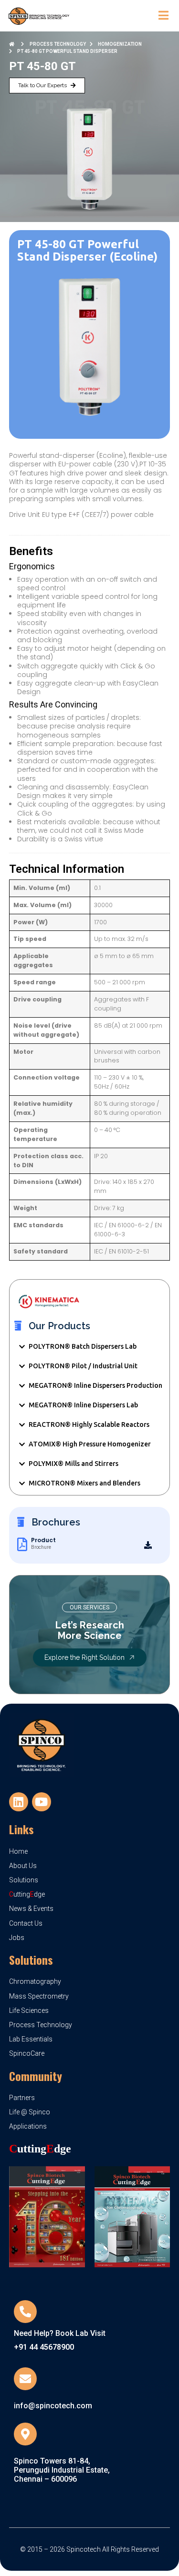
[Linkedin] (19, 1802)
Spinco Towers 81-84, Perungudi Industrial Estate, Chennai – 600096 (62, 2470)
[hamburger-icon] (163, 16)
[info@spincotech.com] (25, 2379)
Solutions (31, 1960)
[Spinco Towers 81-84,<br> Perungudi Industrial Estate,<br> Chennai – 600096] (25, 2434)
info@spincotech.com (53, 2406)
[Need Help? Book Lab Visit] (25, 2312)
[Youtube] (42, 1802)
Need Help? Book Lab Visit (60, 2333)
